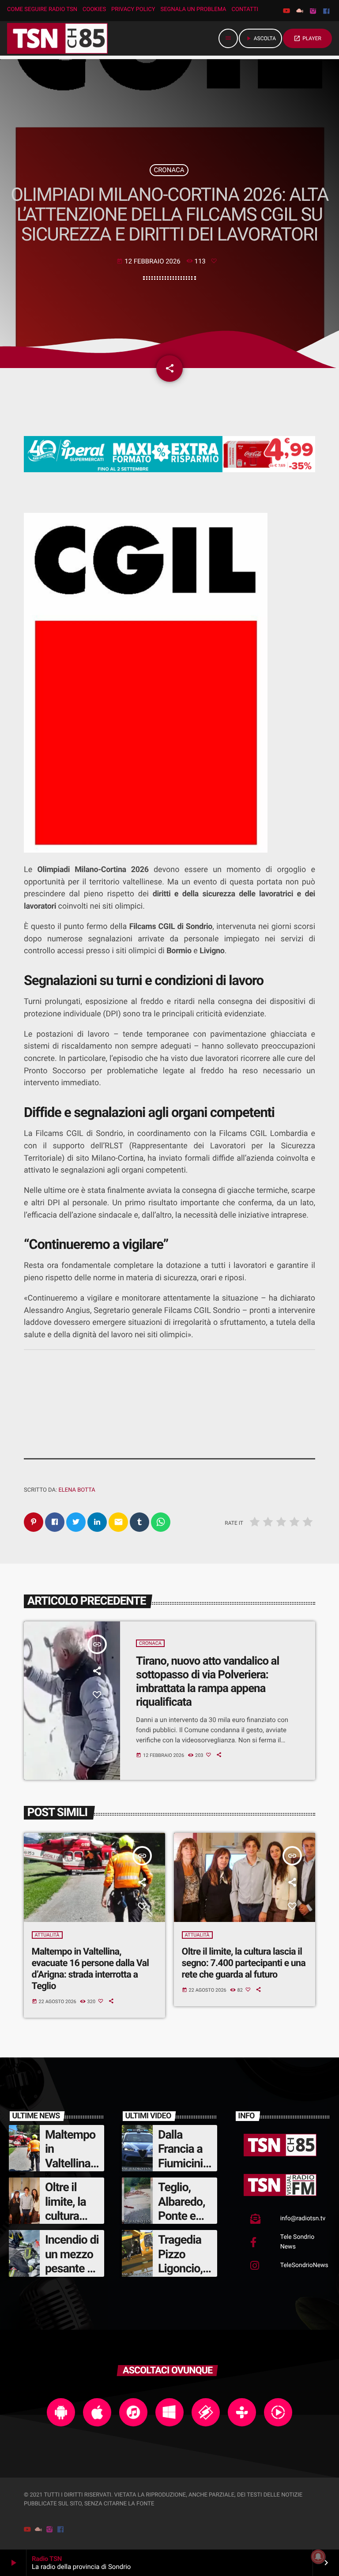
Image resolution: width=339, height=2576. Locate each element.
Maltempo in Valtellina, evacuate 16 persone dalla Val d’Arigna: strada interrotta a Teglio (90, 1969)
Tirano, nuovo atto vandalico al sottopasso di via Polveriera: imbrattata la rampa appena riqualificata (207, 1682)
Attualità (47, 1935)
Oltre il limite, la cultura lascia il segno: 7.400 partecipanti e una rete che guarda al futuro (244, 1963)
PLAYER (307, 38)
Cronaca (169, 170)
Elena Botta (77, 1490)
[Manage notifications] (318, 2557)
